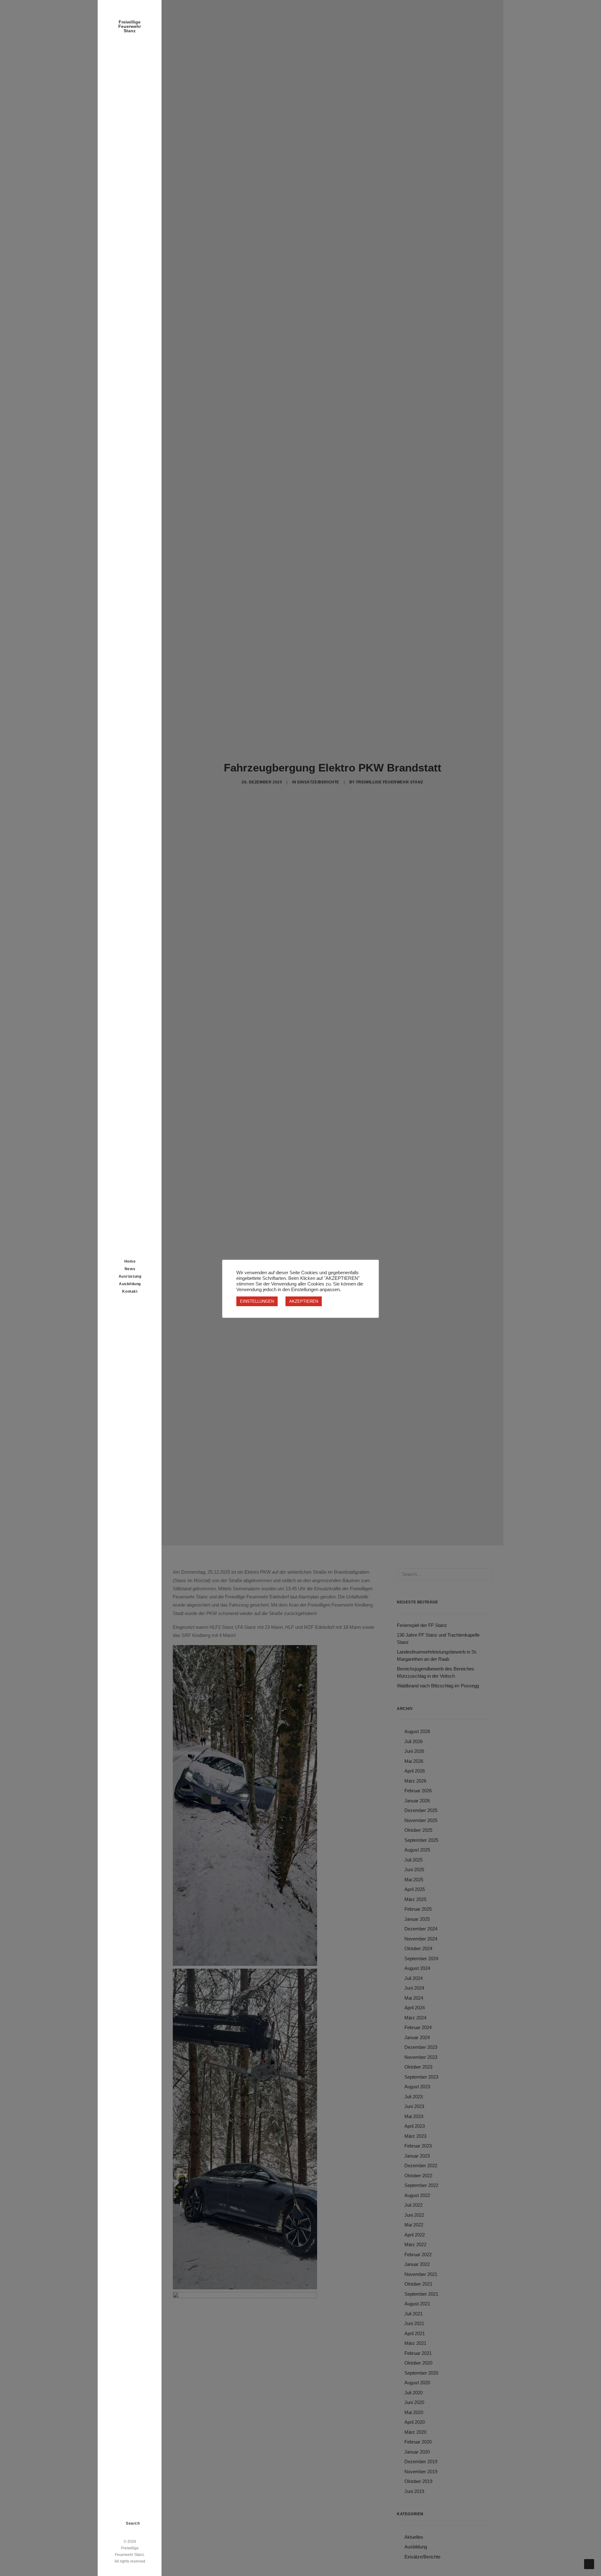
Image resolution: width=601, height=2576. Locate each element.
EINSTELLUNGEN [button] (257, 1301)
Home (130, 1261)
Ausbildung (130, 1284)
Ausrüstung (130, 1276)
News (130, 1269)
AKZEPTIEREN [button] (304, 1301)
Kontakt (130, 1291)
